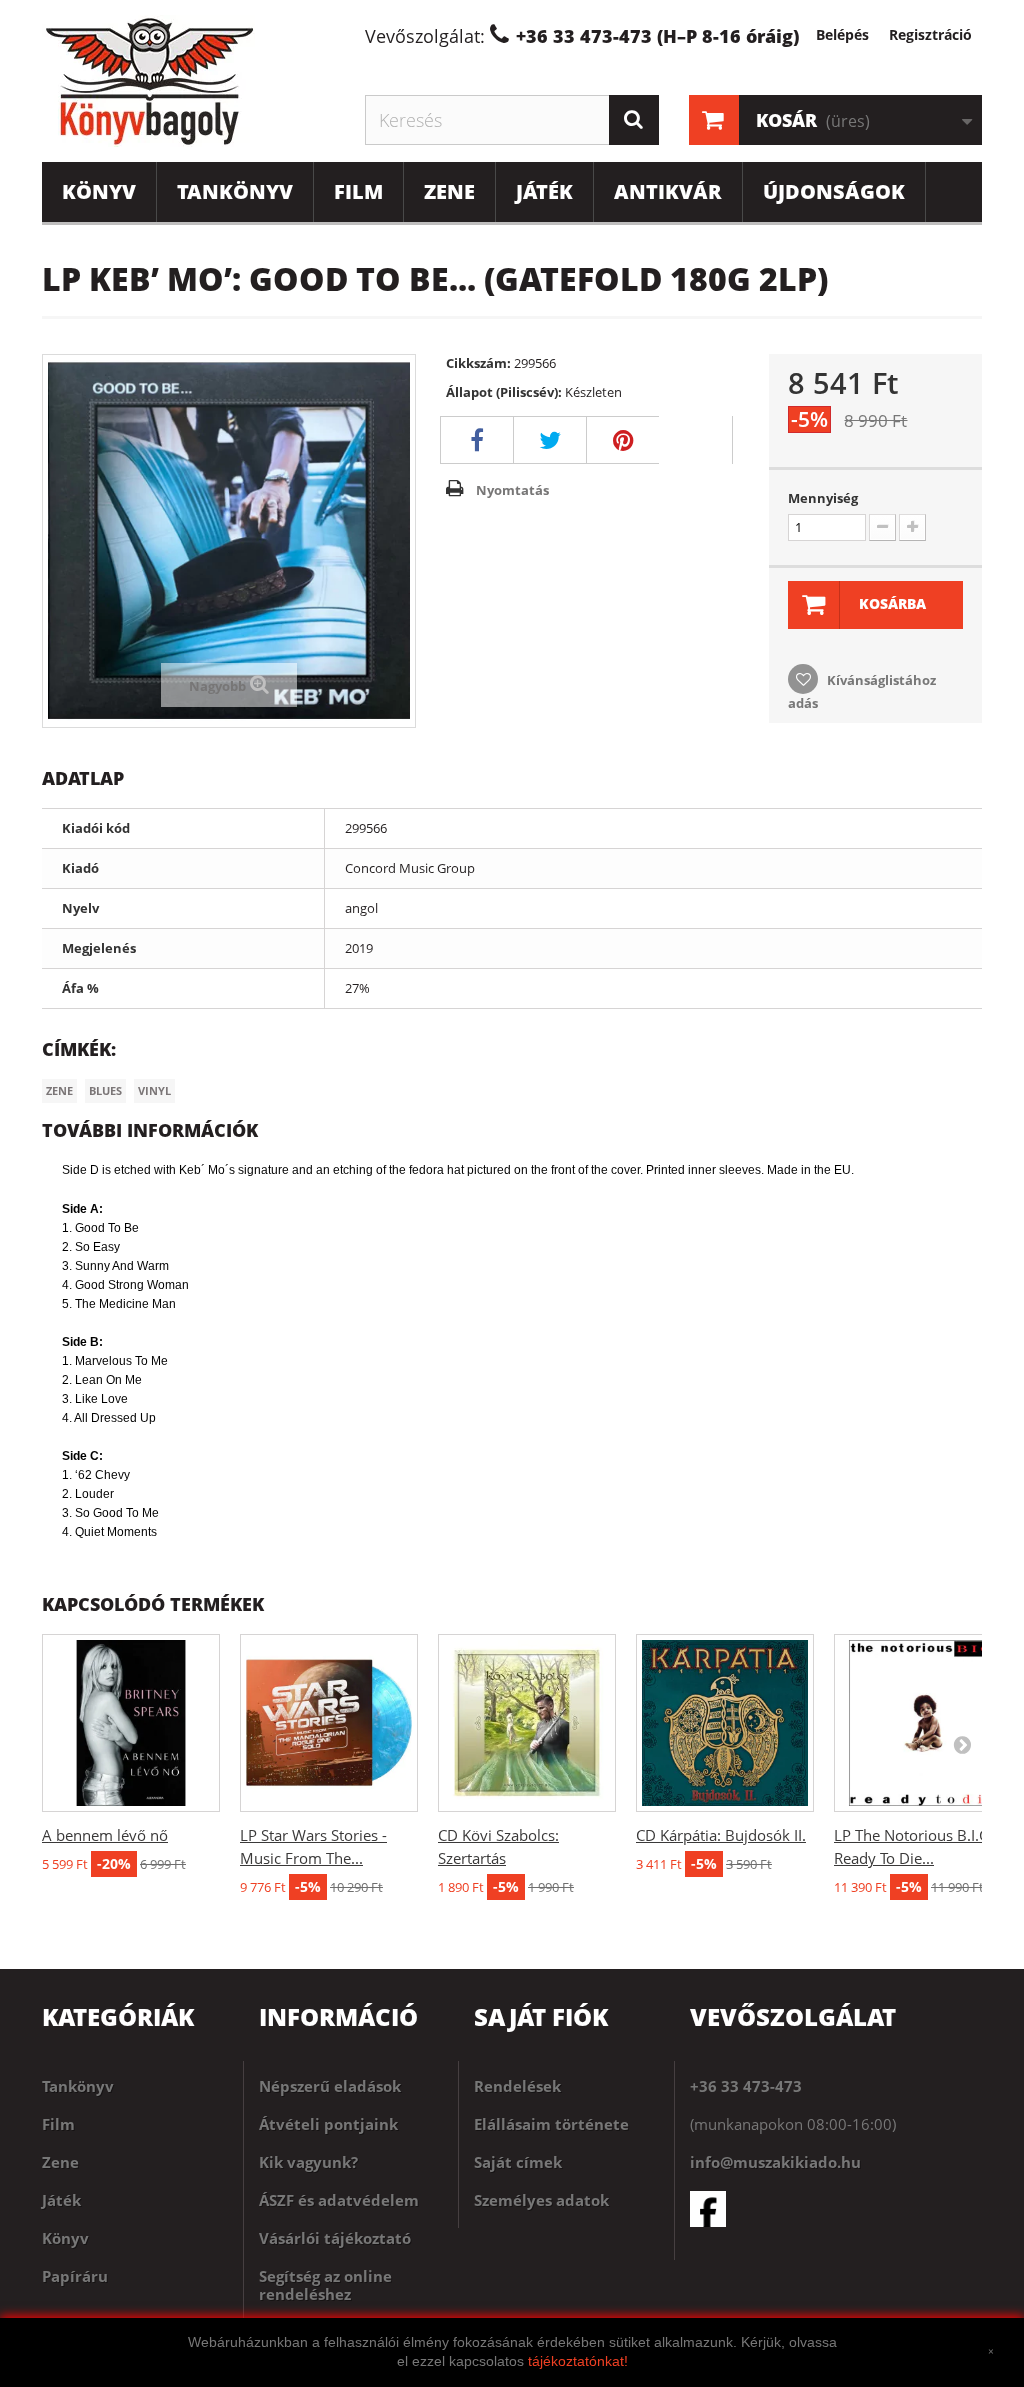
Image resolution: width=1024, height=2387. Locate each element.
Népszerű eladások (330, 2086)
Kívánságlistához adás (862, 691)
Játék (544, 191)
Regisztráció (930, 34)
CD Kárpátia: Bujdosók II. (721, 1835)
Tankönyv (235, 191)
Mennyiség (823, 498)
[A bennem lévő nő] (131, 1723)
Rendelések (517, 2086)
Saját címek (518, 2162)
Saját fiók (541, 2016)
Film (358, 191)
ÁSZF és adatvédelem (339, 2200)
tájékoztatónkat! (578, 2361)
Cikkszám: (478, 363)
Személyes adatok (541, 2200)
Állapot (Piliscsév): (504, 392)
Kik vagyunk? (308, 2162)
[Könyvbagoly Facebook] (836, 2209)
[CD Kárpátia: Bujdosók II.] (725, 1723)
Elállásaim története (551, 2124)
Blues (105, 1090)
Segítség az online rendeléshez (325, 2285)
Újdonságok (834, 191)
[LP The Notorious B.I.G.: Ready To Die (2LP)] (923, 1723)
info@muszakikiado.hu (775, 2162)
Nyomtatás (512, 490)
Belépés (842, 34)
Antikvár (668, 191)
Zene (449, 191)
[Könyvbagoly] (188, 81)
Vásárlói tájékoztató (335, 2238)
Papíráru (75, 2276)
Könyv (99, 191)
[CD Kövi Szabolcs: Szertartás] (527, 1723)
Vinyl (154, 1090)
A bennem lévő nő (105, 1835)
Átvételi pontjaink (328, 2124)
